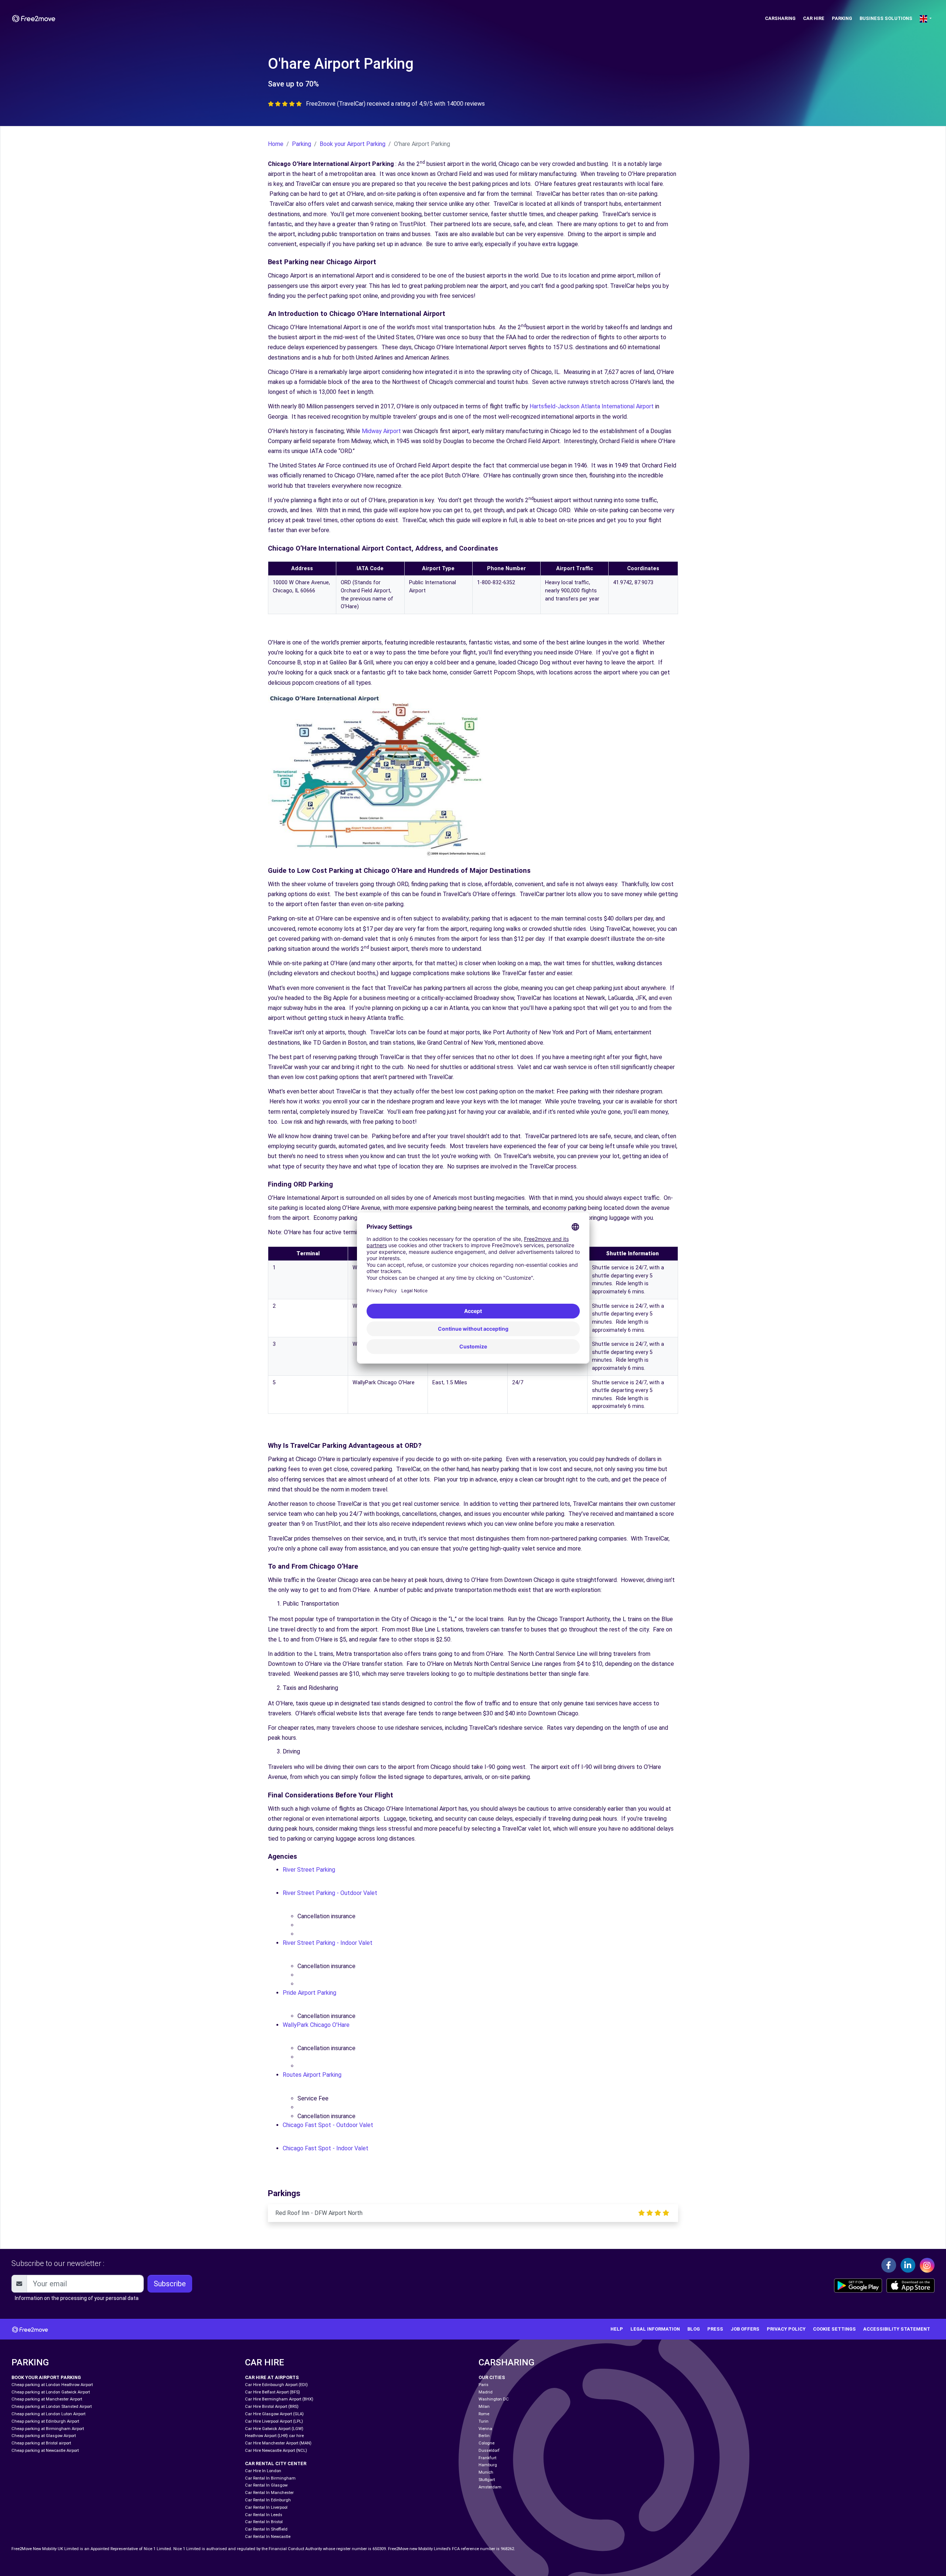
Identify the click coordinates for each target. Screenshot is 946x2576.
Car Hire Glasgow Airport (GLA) (274, 2414)
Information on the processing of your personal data (77, 2298)
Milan (484, 2407)
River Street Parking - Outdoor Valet (331, 1893)
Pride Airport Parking (310, 1993)
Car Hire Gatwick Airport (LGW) (274, 2429)
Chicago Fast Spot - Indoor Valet (326, 2148)
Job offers (745, 2329)
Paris (484, 2385)
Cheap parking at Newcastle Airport (45, 2451)
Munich (486, 2472)
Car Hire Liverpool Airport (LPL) (274, 2421)
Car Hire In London (263, 2471)
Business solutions (886, 18)
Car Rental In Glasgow (266, 2485)
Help (617, 2329)
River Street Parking (310, 1870)
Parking (842, 18)
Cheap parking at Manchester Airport (47, 2399)
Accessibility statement (897, 2329)
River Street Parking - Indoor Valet (328, 1943)
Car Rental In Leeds (264, 2515)
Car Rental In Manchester (269, 2493)
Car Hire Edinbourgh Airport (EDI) (276, 2385)
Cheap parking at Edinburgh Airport (45, 2421)
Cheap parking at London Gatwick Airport (51, 2392)
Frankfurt (487, 2458)
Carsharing (780, 18)
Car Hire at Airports (272, 2377)
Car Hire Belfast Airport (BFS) (273, 2392)
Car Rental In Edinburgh (268, 2500)
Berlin (484, 2436)
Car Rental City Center (276, 2463)
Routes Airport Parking (313, 2075)
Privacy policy (786, 2329)
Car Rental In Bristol (264, 2522)
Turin (484, 2421)
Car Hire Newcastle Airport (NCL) (276, 2451)
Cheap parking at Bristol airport (41, 2443)
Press (715, 2329)
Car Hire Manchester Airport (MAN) (278, 2443)
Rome (484, 2414)
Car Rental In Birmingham (270, 2478)
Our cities (492, 2377)
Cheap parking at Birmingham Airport (48, 2429)
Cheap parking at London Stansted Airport (52, 2407)
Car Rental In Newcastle (268, 2537)
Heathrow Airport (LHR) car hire (274, 2436)
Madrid (486, 2392)
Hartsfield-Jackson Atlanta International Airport (592, 406)
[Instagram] (927, 2265)
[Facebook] (889, 2265)
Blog (694, 2329)
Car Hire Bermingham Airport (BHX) (279, 2399)
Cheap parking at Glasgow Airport (44, 2436)
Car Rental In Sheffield (266, 2529)
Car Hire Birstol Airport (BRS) (272, 2407)
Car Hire (814, 18)
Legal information (655, 2329)
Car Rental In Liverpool (266, 2507)
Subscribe (170, 2284)
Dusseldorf (489, 2451)
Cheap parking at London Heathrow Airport (52, 2385)
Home (276, 144)
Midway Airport (381, 431)
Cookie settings (834, 2329)
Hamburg (488, 2465)
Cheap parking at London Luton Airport (48, 2414)
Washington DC (494, 2399)
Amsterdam (490, 2487)
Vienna (485, 2429)
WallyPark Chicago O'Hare (317, 2025)
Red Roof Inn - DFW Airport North (319, 2213)
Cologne (486, 2443)
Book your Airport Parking (353, 144)
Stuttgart (487, 2480)
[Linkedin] (908, 2265)
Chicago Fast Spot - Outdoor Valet (329, 2125)
